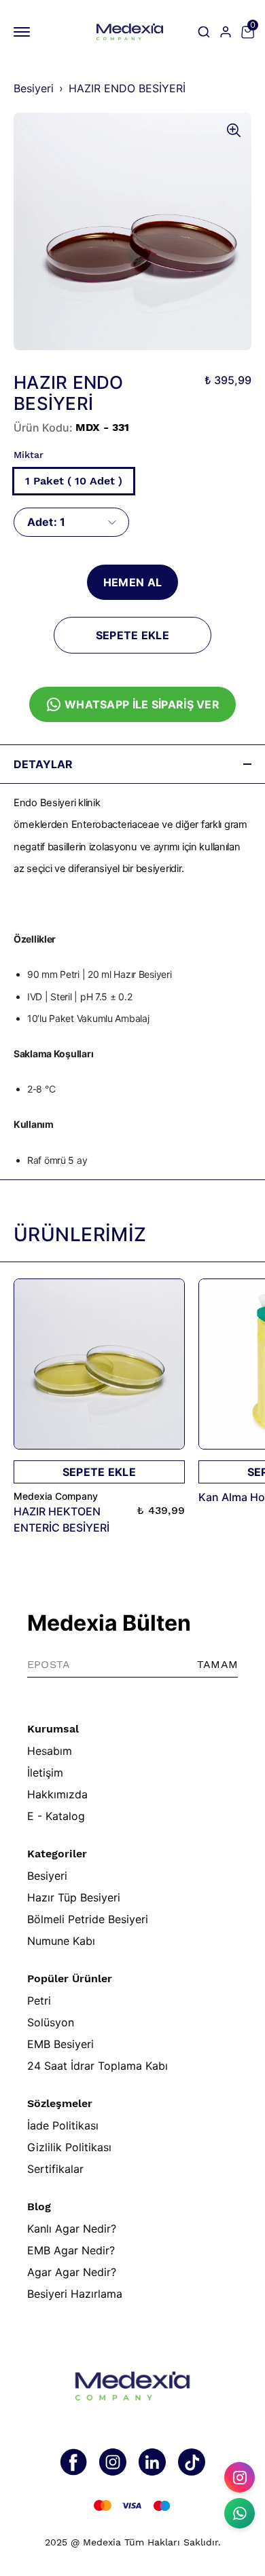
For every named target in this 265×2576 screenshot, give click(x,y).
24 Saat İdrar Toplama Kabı (98, 2066)
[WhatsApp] (240, 2513)
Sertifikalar (55, 2169)
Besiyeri (34, 88)
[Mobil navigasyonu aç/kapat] (24, 32)
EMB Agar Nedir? (71, 2250)
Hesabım (50, 1751)
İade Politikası (63, 2125)
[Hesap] (226, 32)
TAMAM (217, 1664)
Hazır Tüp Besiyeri (74, 1897)
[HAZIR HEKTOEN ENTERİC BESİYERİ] (99, 1364)
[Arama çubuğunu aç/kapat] (204, 32)
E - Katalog (56, 1816)
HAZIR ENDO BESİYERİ (127, 88)
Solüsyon (51, 2022)
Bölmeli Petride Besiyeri (88, 1919)
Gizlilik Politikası (69, 2147)
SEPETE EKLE (132, 635)
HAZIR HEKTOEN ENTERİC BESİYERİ (61, 1519)
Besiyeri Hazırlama (75, 2294)
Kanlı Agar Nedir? (72, 2229)
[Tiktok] (192, 2462)
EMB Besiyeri (60, 2044)
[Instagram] (113, 2462)
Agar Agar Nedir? (72, 2272)
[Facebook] (73, 2462)
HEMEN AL (132, 582)
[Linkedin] (152, 2462)
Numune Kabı (61, 1941)
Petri (39, 2001)
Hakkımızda (57, 1794)
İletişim (45, 1773)
